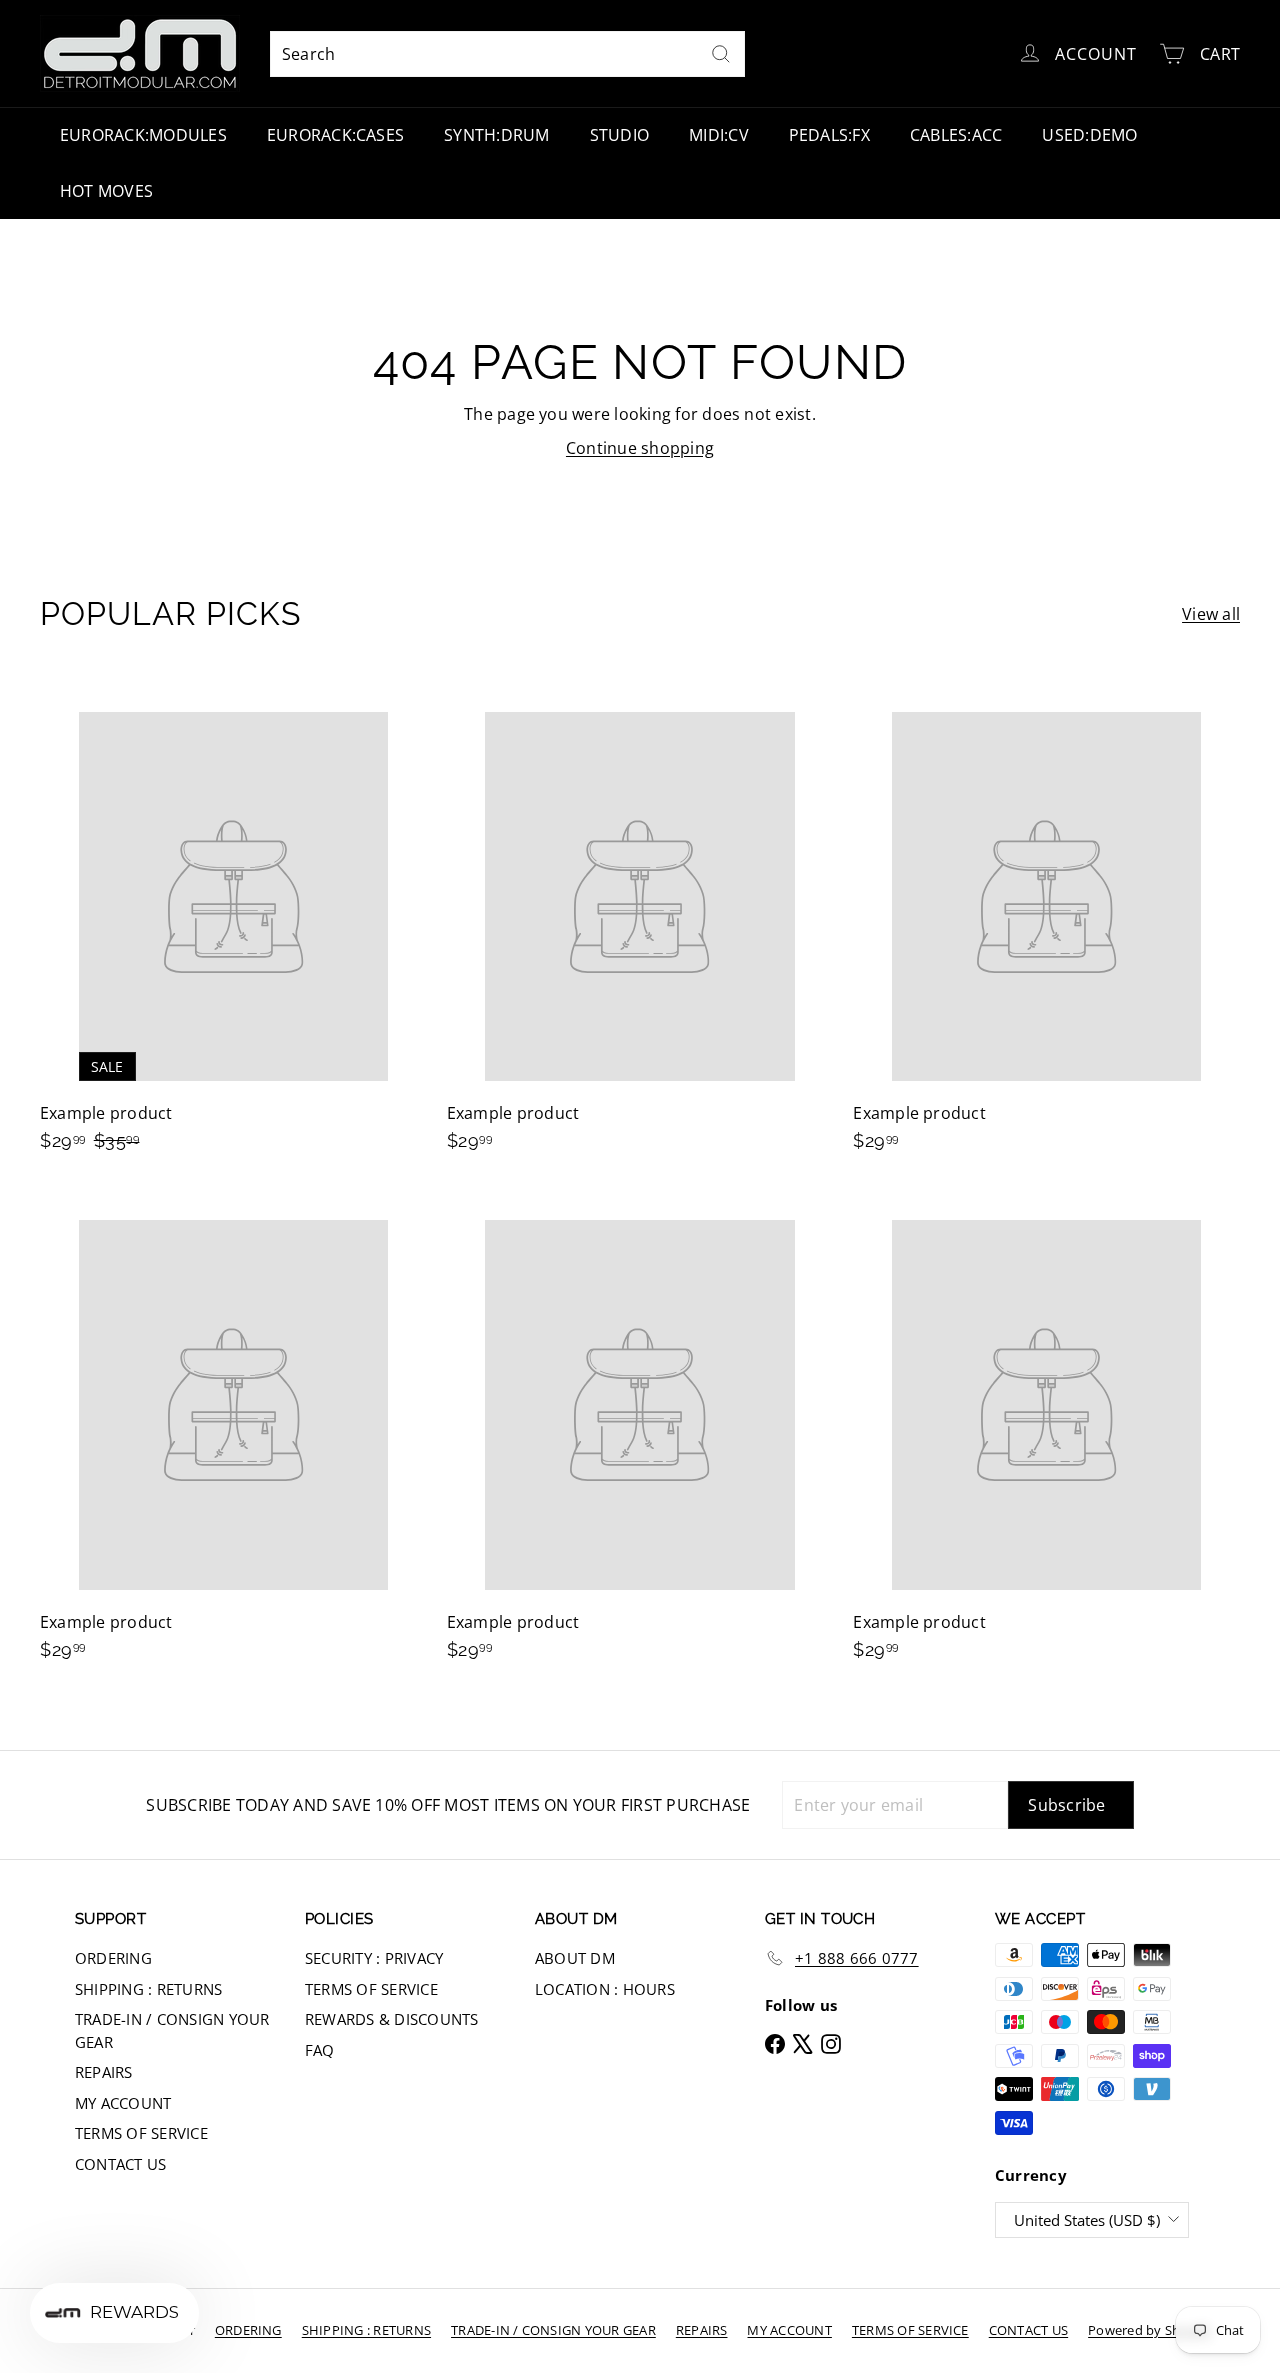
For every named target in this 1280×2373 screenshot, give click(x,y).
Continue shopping (640, 448)
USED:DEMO (1089, 135)
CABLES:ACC (956, 135)
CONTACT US (120, 2164)
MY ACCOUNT (123, 2103)
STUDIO (619, 135)
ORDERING (113, 1958)
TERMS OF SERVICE (141, 2133)
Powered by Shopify (1149, 2330)
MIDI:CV (719, 135)
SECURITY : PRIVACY (374, 1958)
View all (1211, 614)
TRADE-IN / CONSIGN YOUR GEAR (172, 2030)
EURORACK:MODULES (143, 135)
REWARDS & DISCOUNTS (392, 2019)
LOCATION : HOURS (605, 1989)
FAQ (320, 2050)
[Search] (721, 54)
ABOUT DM (575, 1958)
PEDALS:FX (829, 135)
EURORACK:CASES (335, 135)
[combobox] (507, 54)
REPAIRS (104, 2072)
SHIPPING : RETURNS (148, 1989)
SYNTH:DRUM (496, 135)
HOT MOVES (106, 191)
